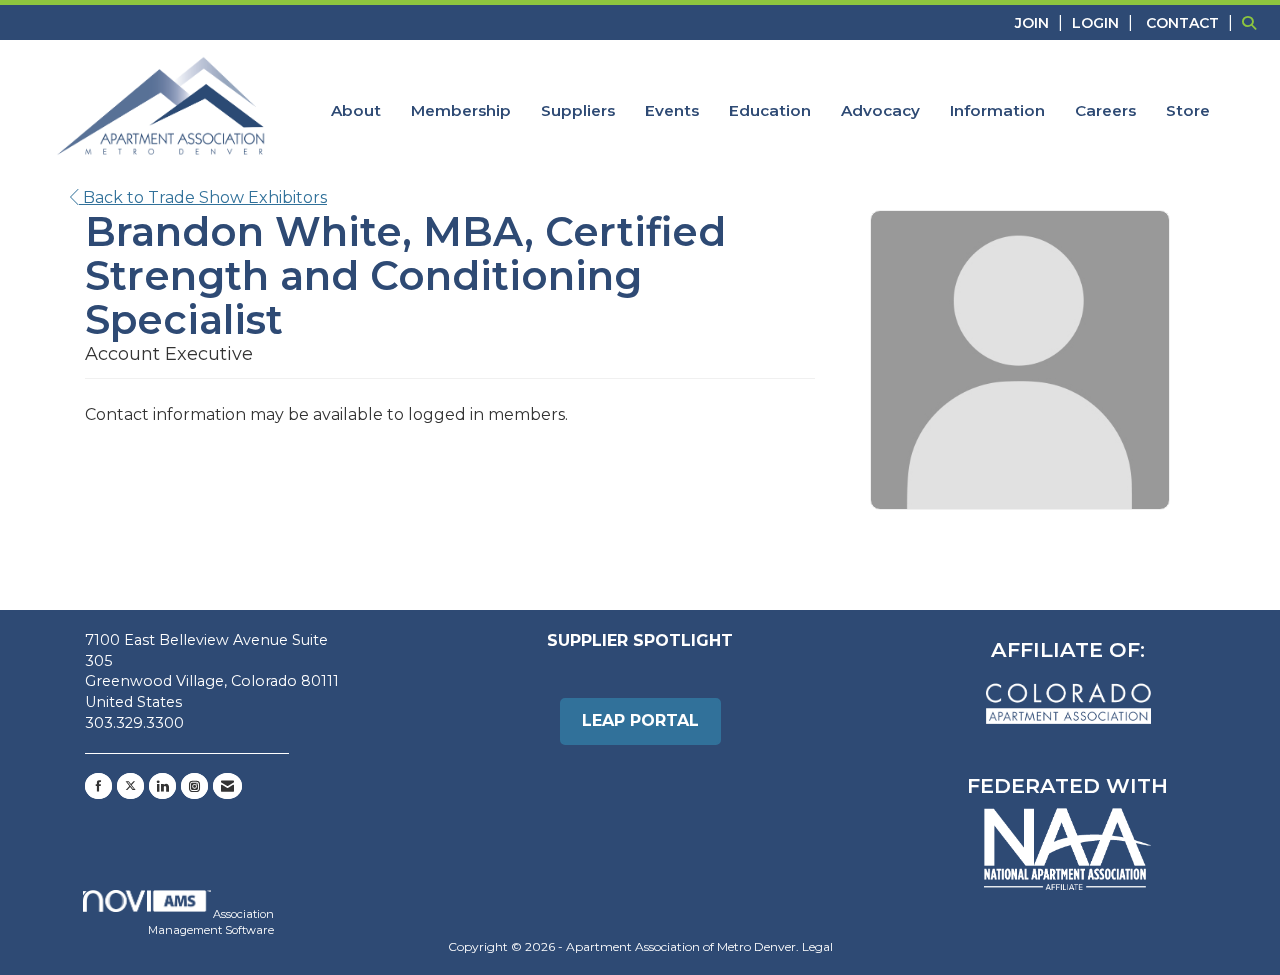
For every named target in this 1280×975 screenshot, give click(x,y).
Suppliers (578, 110)
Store (1188, 110)
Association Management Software (211, 922)
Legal (817, 946)
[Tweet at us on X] (130, 786)
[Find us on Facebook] (98, 786)
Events (672, 110)
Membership (461, 110)
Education (770, 110)
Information (997, 110)
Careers (1105, 110)
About (356, 110)
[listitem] (1041, 22)
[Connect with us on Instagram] (194, 786)
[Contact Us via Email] (227, 786)
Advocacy (880, 110)
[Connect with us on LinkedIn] (162, 786)
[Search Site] (1253, 22)
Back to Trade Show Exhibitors (203, 197)
